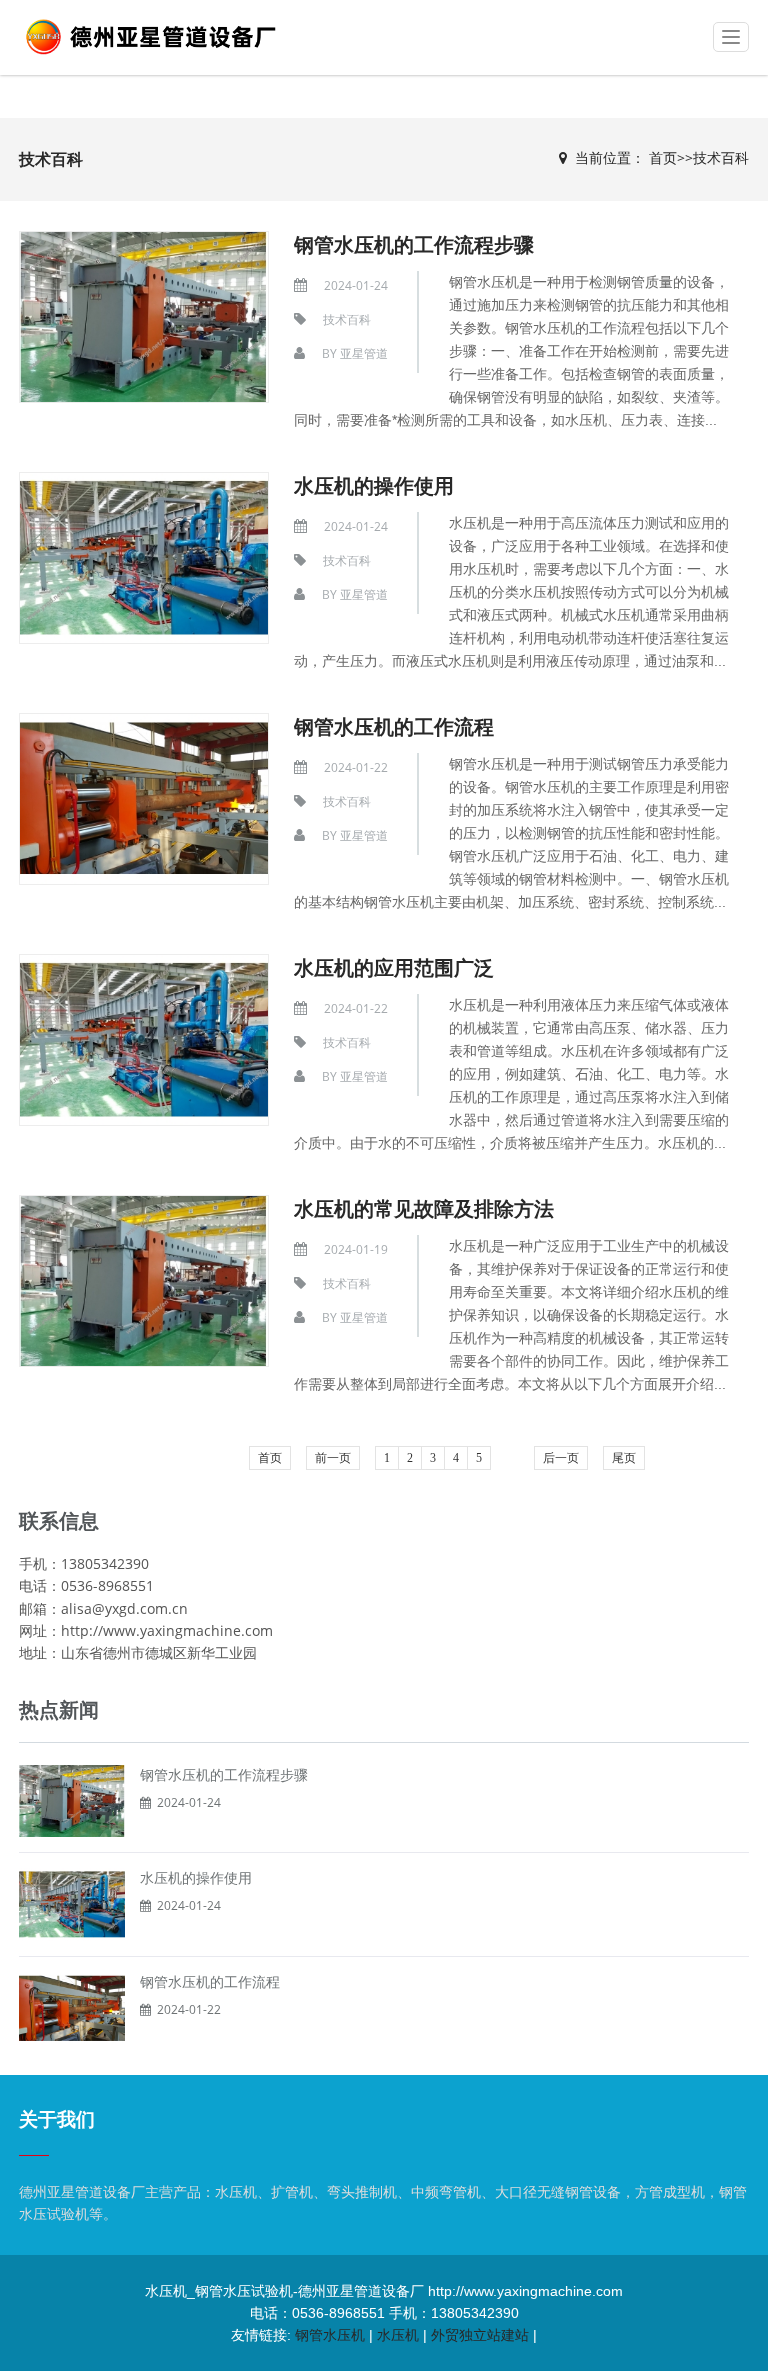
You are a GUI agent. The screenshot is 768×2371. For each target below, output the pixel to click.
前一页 (333, 1458)
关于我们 (57, 2119)
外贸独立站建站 (480, 2335)
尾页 (624, 1458)
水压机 (398, 2335)
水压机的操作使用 (374, 485)
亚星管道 (364, 353)
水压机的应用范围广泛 (394, 967)
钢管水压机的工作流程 (394, 726)
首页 (663, 157)
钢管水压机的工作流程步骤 (414, 244)
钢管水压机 (330, 2335)
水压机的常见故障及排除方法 (424, 1208)
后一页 (561, 1458)
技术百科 (721, 157)
